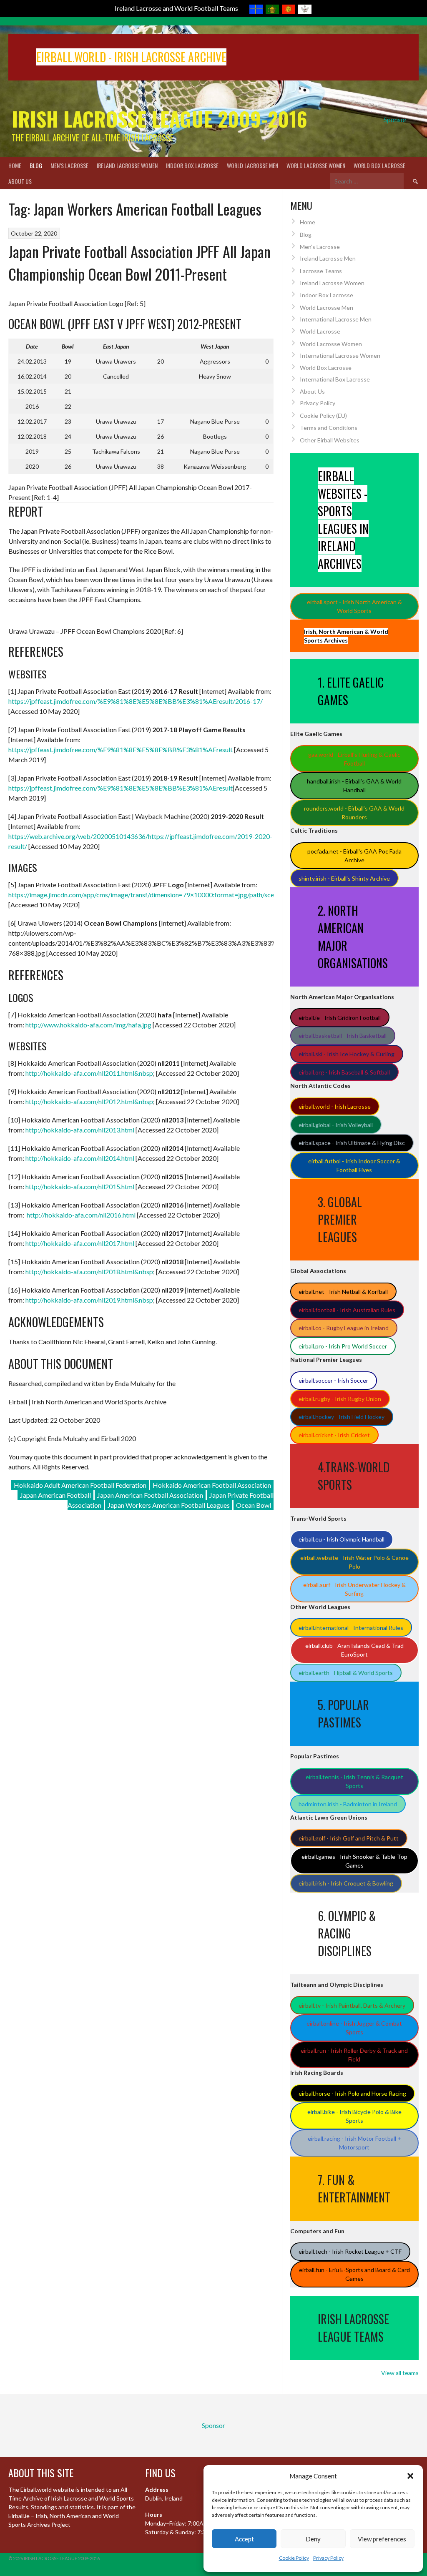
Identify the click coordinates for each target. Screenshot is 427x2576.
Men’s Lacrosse (69, 165)
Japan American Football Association (150, 1495)
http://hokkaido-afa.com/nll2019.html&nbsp (89, 1300)
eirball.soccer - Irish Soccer (333, 1380)
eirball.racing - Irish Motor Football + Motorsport (354, 2143)
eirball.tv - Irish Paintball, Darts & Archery (352, 2005)
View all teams (400, 2373)
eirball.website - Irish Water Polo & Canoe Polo (354, 1562)
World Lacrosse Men (252, 165)
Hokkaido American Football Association (212, 1485)
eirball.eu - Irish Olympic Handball (342, 1539)
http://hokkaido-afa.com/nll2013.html (80, 1130)
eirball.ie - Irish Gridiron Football (340, 1018)
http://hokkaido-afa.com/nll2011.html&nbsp (89, 1073)
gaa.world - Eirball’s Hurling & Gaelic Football (354, 759)
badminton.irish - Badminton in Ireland (348, 1804)
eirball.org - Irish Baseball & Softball (344, 1072)
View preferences (382, 2539)
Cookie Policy (294, 2558)
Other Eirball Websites (330, 440)
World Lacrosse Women (316, 165)
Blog (36, 165)
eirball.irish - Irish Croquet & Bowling (346, 1883)
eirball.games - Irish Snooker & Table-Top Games (354, 1861)
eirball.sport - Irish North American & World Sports (354, 606)
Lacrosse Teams (321, 271)
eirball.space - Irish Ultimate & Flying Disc (352, 1143)
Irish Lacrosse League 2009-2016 (159, 119)
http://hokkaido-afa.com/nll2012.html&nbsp (89, 1101)
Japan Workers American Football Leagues (169, 1505)
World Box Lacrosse (379, 165)
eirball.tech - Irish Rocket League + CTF (350, 2251)
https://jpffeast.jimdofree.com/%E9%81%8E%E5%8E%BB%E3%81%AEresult (121, 749)
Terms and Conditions (329, 428)
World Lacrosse (320, 331)
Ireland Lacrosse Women (127, 165)
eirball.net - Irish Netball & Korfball (343, 1292)
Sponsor (395, 119)
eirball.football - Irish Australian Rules (347, 1310)
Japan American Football (55, 1495)
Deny (313, 2539)
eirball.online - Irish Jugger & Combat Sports (354, 2028)
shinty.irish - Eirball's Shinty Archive (344, 878)
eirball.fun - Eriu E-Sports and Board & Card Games (354, 2274)
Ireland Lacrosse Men (328, 258)
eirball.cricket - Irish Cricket (334, 1435)
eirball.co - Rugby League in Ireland (344, 1328)
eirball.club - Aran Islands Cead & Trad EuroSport (354, 1650)
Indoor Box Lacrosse (192, 165)
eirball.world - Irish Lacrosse (335, 1106)
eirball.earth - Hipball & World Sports (346, 1673)
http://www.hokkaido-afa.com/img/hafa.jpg (88, 1025)
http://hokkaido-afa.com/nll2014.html (80, 1158)
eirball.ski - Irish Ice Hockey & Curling (347, 1054)
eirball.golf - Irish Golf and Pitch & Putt (349, 1838)
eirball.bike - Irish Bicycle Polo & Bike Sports (354, 2116)
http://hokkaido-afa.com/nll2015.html (80, 1186)
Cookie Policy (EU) (323, 416)
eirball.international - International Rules (351, 1628)
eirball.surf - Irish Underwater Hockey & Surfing (354, 1589)
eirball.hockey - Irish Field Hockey (342, 1417)
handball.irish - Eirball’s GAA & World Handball (354, 786)
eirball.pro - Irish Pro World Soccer (343, 1346)
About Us (20, 181)
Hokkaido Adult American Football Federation (80, 1485)
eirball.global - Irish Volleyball (336, 1125)
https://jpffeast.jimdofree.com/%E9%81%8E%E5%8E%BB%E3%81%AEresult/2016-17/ (136, 701)
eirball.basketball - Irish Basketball (343, 1036)
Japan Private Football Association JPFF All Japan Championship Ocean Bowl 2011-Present (139, 262)
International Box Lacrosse (335, 379)
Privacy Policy (328, 2558)
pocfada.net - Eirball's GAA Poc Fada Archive (354, 856)
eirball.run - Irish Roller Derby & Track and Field (354, 2055)
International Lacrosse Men (336, 319)
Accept (244, 2539)
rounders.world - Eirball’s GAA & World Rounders (354, 813)
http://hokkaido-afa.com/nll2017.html (80, 1243)
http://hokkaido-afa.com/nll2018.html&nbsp (89, 1272)
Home (15, 165)
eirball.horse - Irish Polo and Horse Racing (352, 2093)
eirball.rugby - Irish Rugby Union (340, 1399)
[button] (410, 2476)
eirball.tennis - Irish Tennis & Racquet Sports (354, 1781)
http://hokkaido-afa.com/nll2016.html (81, 1215)
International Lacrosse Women (340, 355)
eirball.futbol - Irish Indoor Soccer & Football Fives (354, 1165)
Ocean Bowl (254, 1505)
